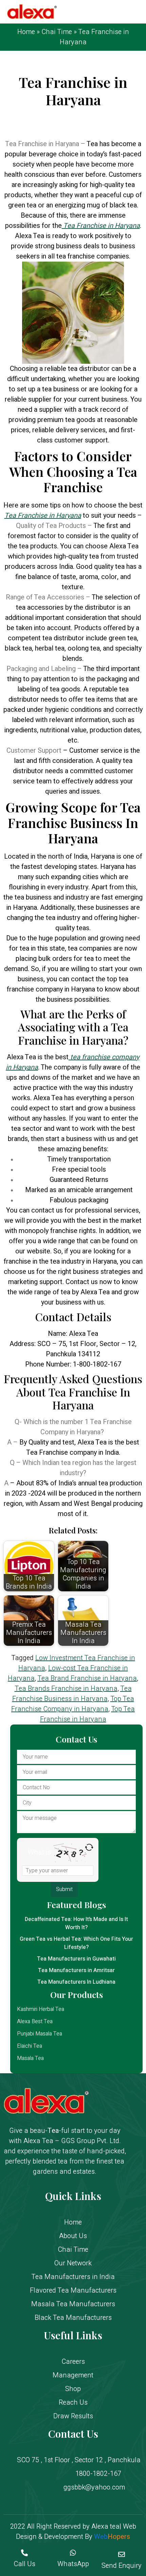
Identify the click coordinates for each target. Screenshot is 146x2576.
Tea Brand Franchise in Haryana (87, 1678)
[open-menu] (135, 12)
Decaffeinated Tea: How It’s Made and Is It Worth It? (76, 1923)
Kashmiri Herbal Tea (41, 2009)
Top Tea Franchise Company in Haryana (73, 1704)
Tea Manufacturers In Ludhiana (76, 1982)
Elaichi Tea (30, 2046)
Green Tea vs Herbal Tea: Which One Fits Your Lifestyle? (76, 1943)
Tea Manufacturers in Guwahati (76, 1959)
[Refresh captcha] (89, 1847)
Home (26, 32)
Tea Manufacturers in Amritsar (76, 1970)
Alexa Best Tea (35, 2021)
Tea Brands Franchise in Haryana (66, 1689)
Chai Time (57, 32)
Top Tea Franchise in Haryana (88, 1714)
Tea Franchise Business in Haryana (72, 1694)
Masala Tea (30, 2058)
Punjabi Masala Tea (40, 2034)
